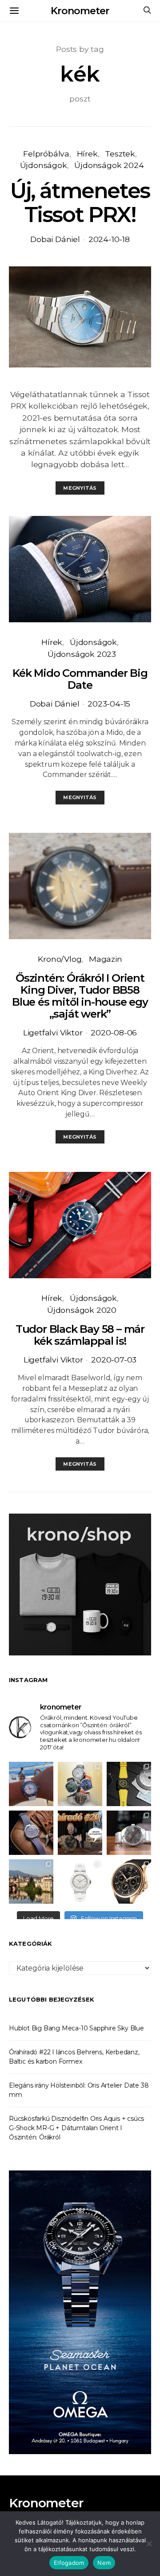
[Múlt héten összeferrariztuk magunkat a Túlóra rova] (31, 1881)
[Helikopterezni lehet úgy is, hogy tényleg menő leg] (129, 1784)
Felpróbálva (46, 154)
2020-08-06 (114, 1032)
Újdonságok (44, 165)
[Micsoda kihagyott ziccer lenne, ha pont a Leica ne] (80, 1784)
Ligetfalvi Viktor (53, 1032)
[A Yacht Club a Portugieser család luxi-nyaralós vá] (129, 1881)
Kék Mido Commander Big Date (80, 679)
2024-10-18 (109, 239)
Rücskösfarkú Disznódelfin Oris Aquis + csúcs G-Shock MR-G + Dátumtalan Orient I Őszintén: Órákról (76, 2128)
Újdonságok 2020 (82, 1310)
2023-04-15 (109, 704)
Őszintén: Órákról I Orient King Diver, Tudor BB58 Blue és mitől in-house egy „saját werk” (80, 996)
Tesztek (120, 154)
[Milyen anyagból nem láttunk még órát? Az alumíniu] (80, 1881)
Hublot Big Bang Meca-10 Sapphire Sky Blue (76, 2028)
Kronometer (80, 11)
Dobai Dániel (55, 239)
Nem (104, 2563)
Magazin (106, 959)
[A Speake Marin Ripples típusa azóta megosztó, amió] (31, 1833)
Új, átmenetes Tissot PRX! (80, 203)
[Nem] (149, 2544)
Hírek (87, 154)
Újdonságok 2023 (82, 654)
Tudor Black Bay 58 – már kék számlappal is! (80, 1335)
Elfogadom (69, 2563)
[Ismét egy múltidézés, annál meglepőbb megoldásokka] (129, 1833)
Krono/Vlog (60, 959)
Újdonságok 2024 (109, 165)
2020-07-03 (114, 1360)
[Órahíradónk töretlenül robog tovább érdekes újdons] (80, 1833)
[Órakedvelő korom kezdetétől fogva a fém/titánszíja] (31, 1784)
